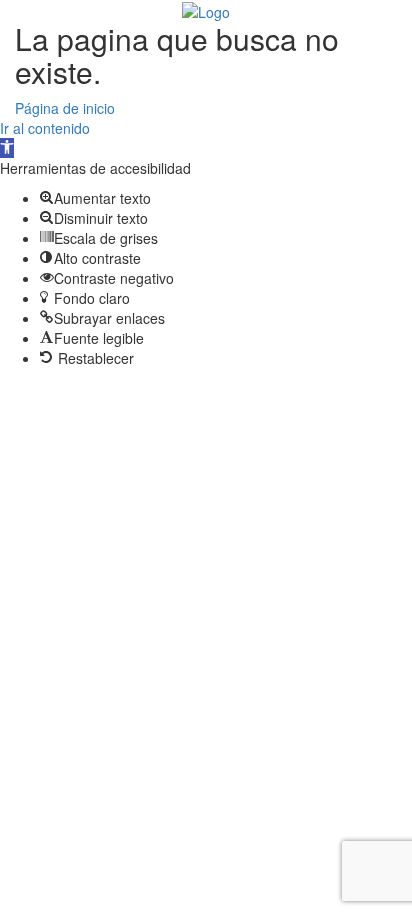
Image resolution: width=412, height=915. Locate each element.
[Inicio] (206, 10)
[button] (7, 148)
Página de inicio (65, 108)
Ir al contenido (45, 128)
